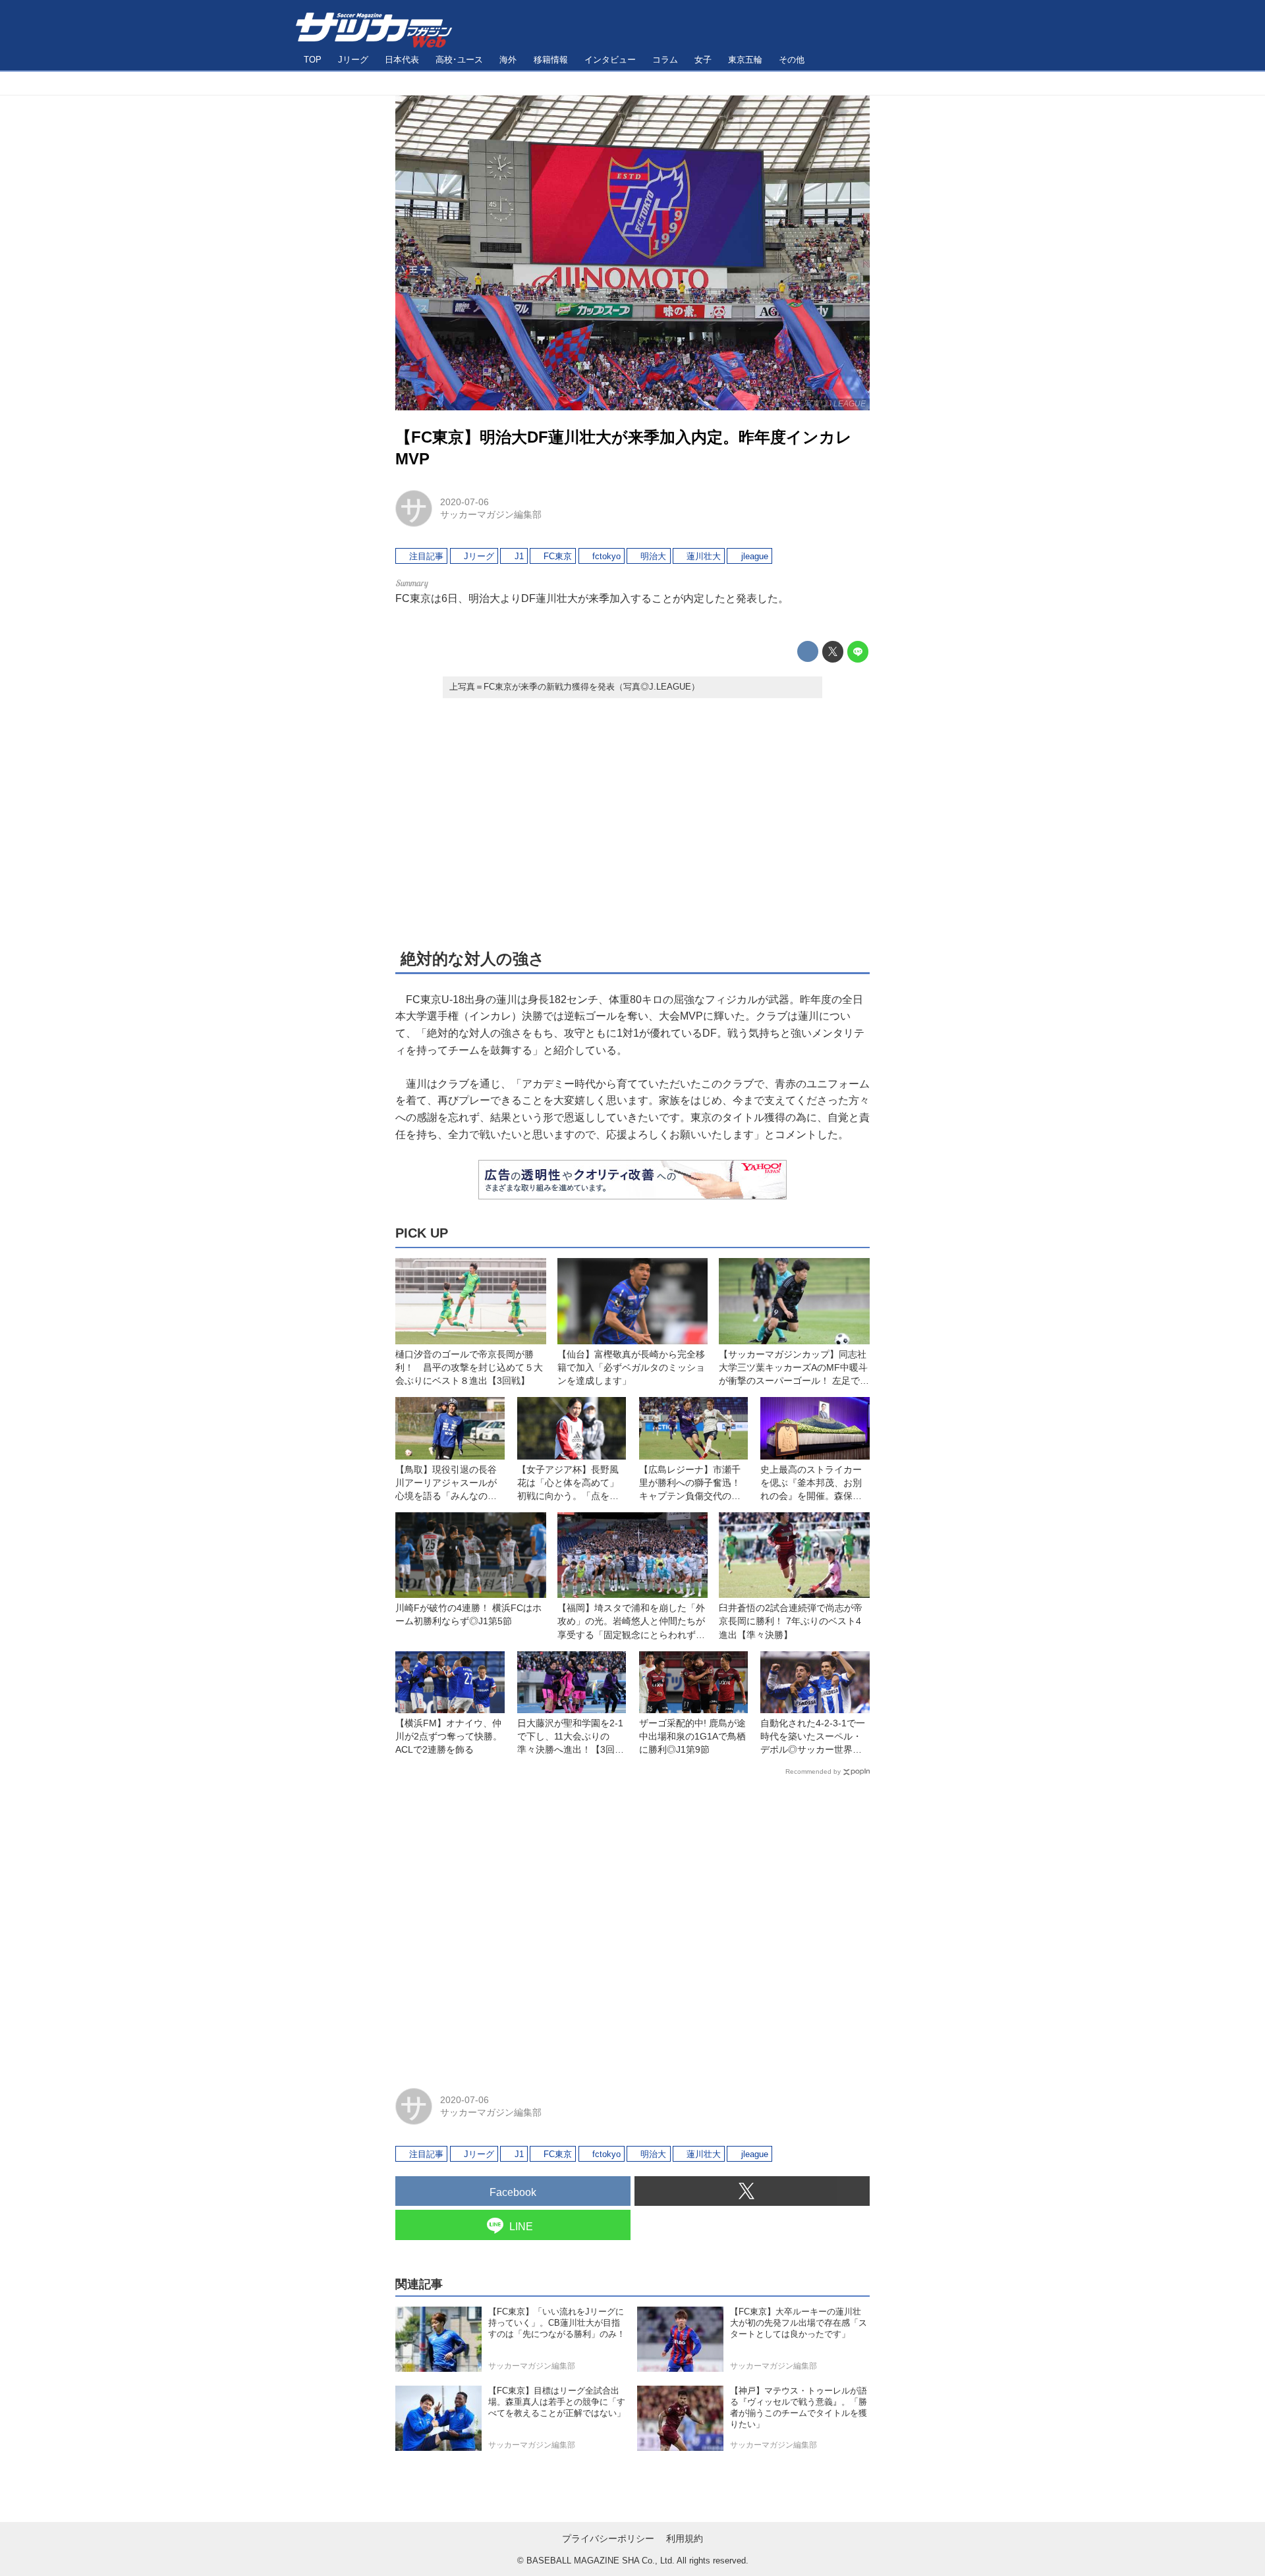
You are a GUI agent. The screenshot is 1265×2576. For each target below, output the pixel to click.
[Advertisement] (632, 822)
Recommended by (813, 1771)
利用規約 (685, 2538)
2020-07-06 (464, 502)
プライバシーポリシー (608, 2538)
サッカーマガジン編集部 (491, 514)
